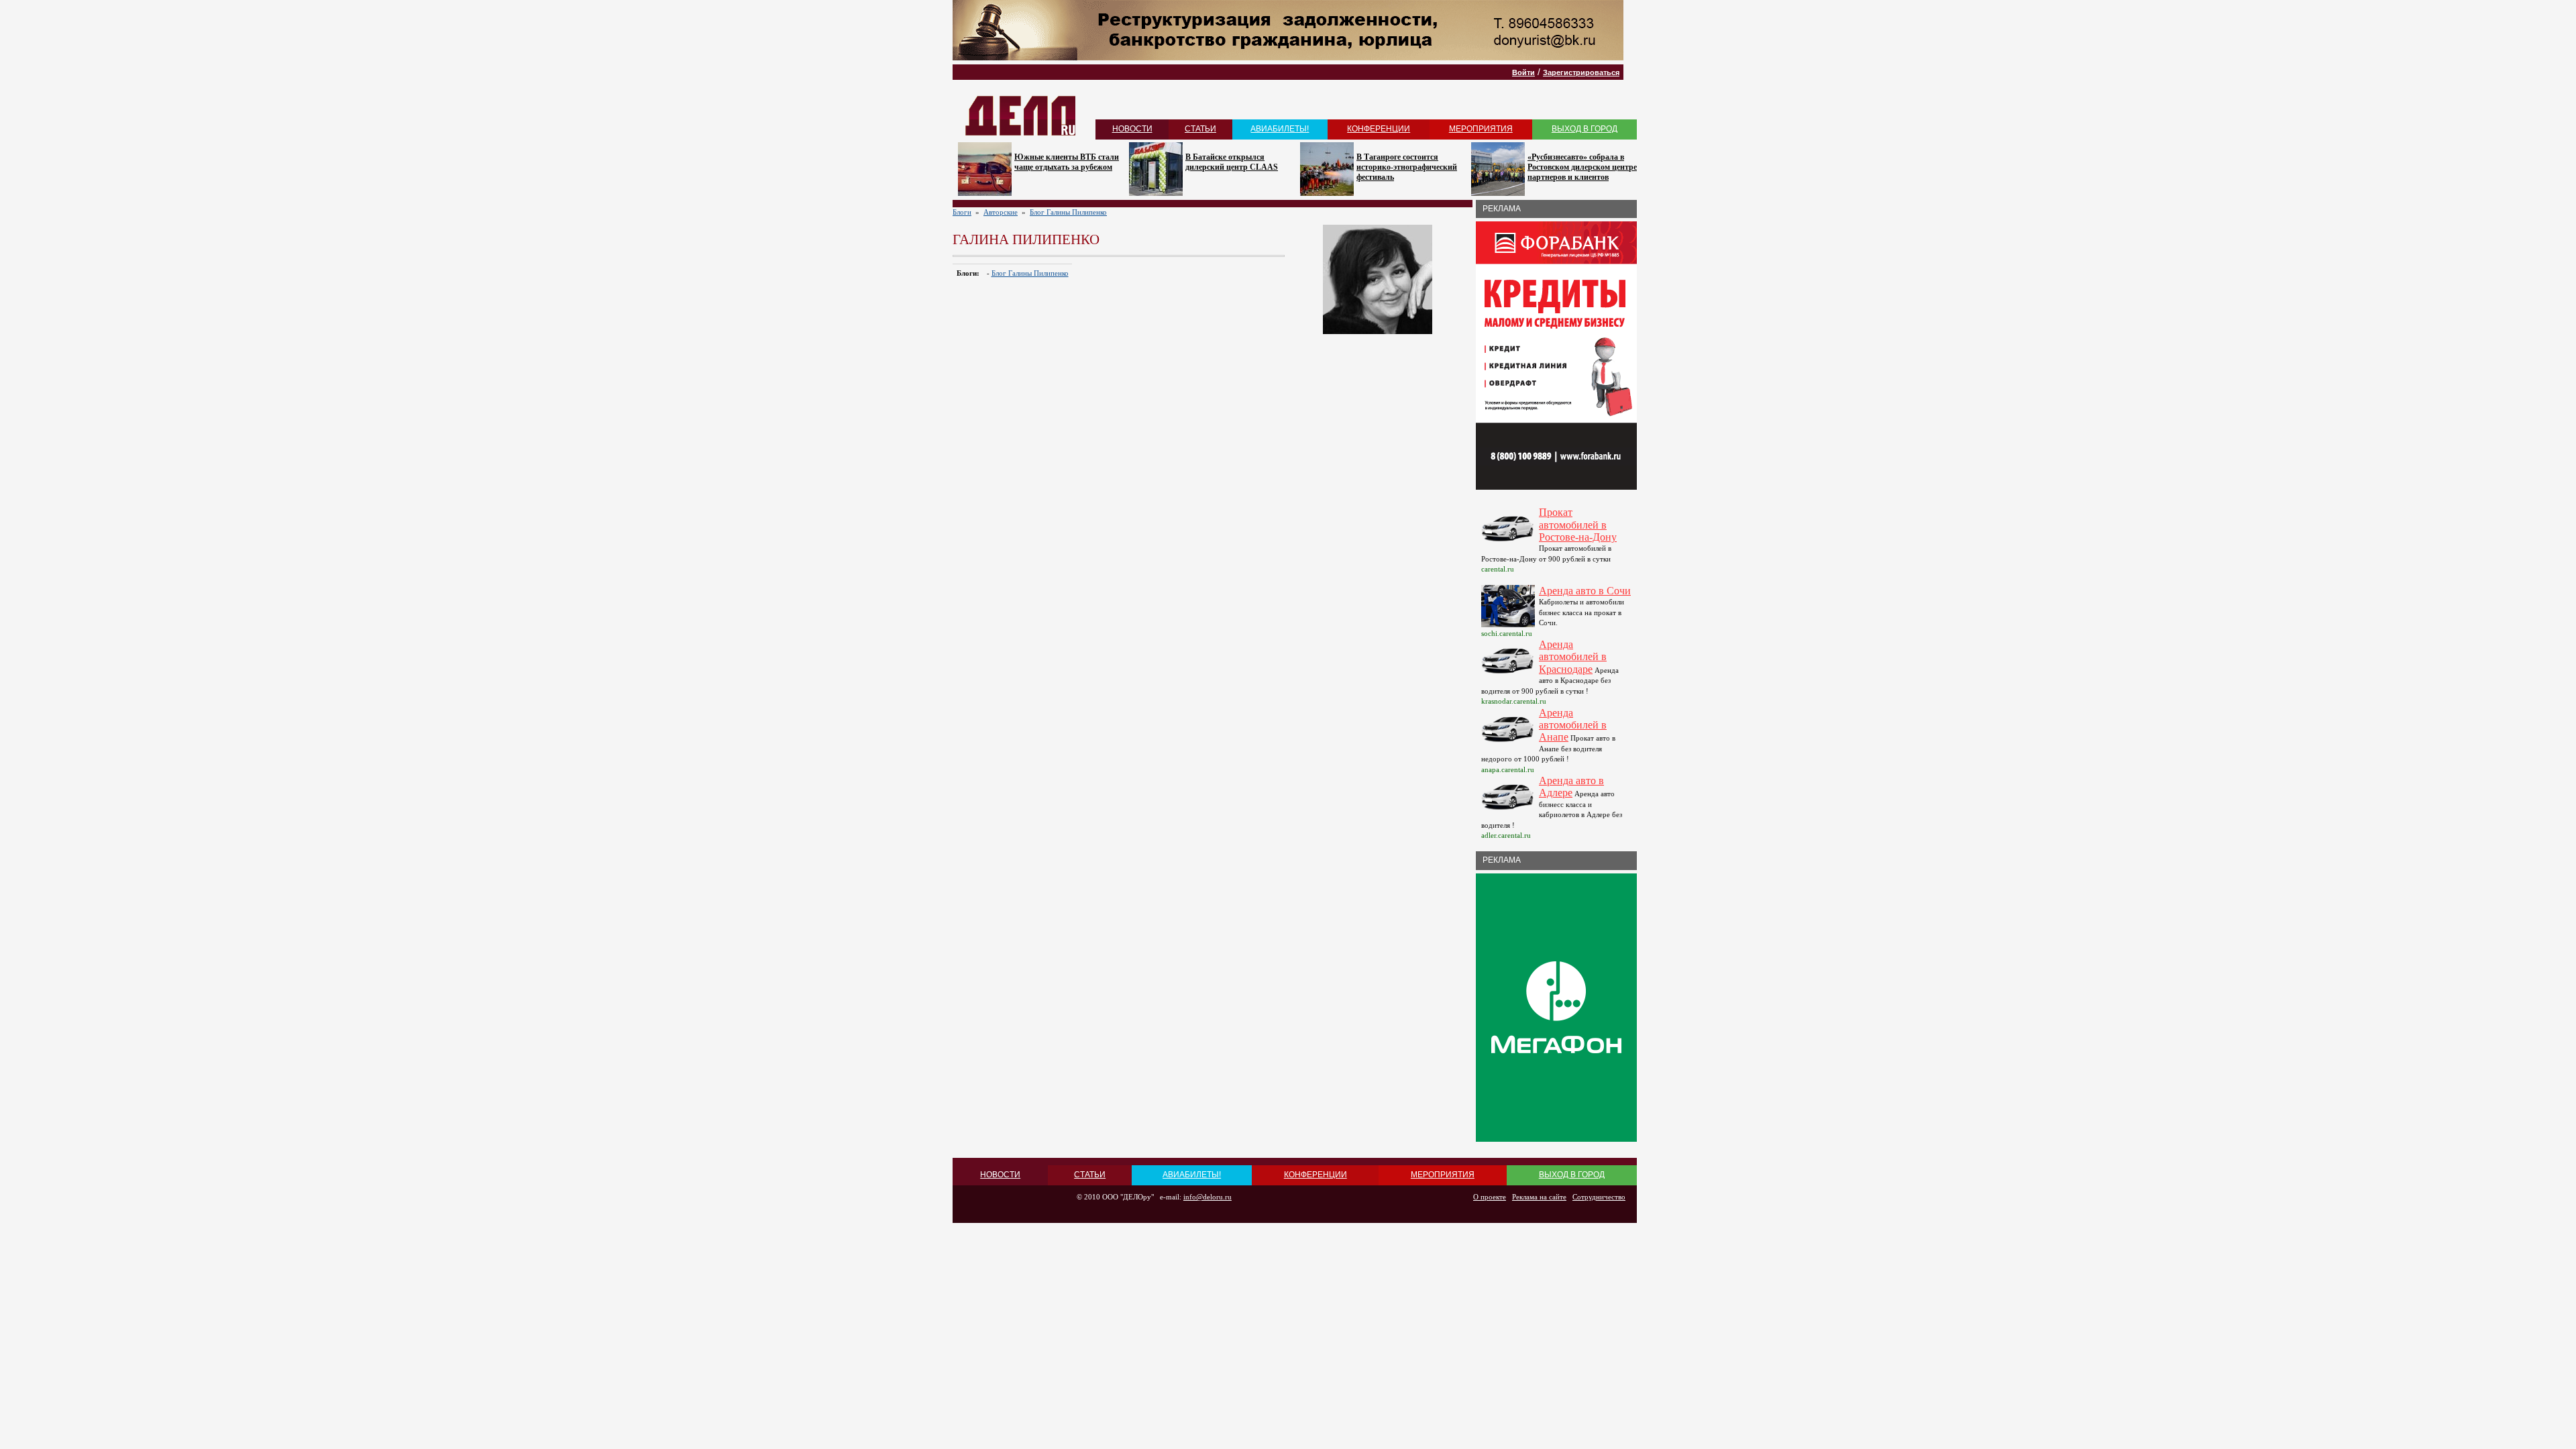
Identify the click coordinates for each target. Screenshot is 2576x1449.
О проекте (1490, 1197)
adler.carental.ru (1506, 835)
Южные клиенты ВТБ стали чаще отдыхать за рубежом (1067, 162)
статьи (1200, 129)
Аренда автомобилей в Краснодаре (1573, 657)
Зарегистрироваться (1581, 72)
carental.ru (1498, 569)
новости (1132, 129)
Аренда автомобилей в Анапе (1573, 725)
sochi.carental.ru (1507, 633)
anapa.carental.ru (1508, 769)
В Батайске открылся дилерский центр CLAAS (1232, 162)
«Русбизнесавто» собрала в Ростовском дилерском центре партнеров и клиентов (1582, 167)
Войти (1523, 72)
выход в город (1585, 129)
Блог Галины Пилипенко (1068, 212)
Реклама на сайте (1539, 1197)
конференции (1379, 129)
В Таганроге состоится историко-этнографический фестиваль (1407, 167)
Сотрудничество (1599, 1197)
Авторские (1001, 212)
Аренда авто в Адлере (1571, 787)
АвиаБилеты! (1280, 129)
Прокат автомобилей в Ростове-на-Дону (1578, 525)
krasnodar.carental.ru (1514, 701)
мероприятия (1481, 129)
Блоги (962, 212)
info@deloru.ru (1207, 1197)
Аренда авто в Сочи (1585, 591)
